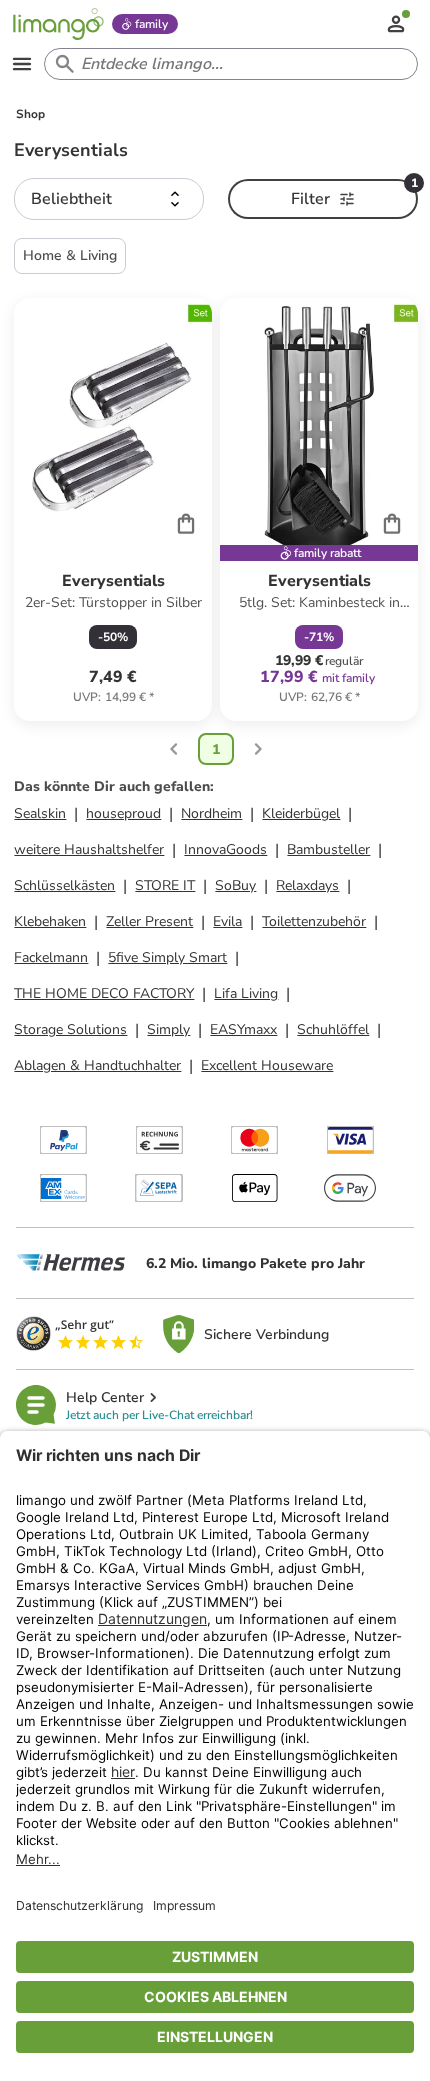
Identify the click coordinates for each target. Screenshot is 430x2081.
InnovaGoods (225, 849)
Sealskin (40, 813)
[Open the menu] (22, 64)
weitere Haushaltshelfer (89, 849)
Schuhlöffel (333, 1029)
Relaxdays (307, 885)
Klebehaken (50, 921)
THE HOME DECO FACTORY (104, 993)
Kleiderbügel (301, 813)
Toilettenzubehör (314, 921)
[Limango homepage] (58, 24)
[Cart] (186, 523)
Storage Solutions (70, 1029)
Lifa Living (246, 993)
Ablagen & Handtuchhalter (97, 1065)
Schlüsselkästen (64, 885)
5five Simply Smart (167, 957)
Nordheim (211, 813)
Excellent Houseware (267, 1065)
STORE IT (165, 885)
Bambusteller (328, 849)
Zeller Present (149, 921)
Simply (168, 1029)
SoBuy (235, 885)
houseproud (123, 813)
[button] (109, 199)
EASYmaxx (243, 1029)
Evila (227, 921)
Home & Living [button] (70, 255)
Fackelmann (51, 957)
